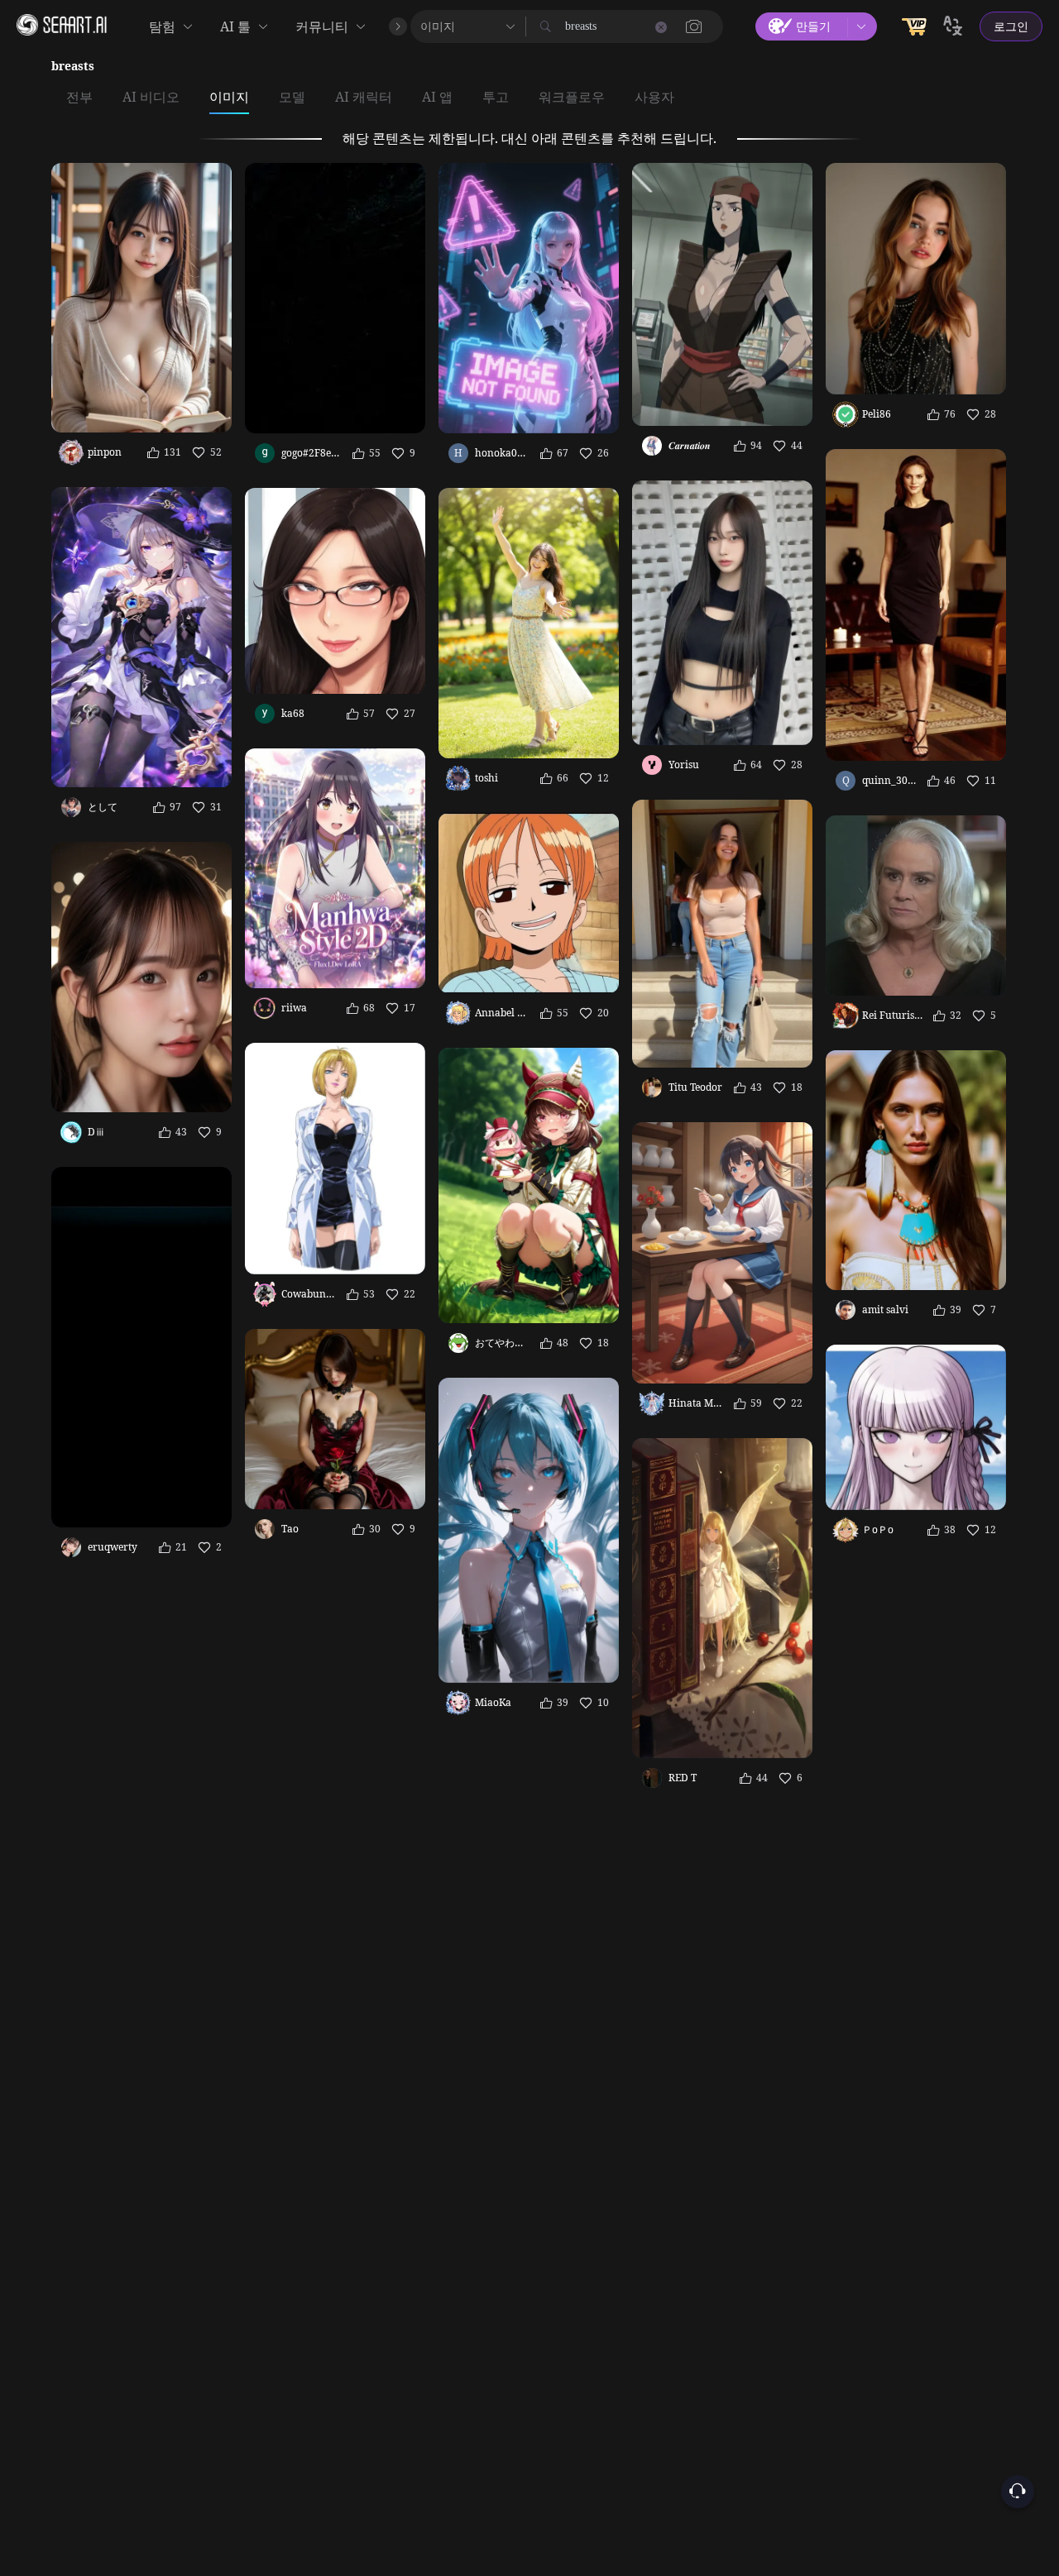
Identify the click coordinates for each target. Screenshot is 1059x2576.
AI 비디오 (151, 98)
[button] (694, 26)
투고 (496, 98)
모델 (292, 98)
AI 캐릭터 (364, 98)
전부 (79, 98)
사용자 (654, 98)
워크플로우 (572, 98)
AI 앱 (437, 98)
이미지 (229, 98)
